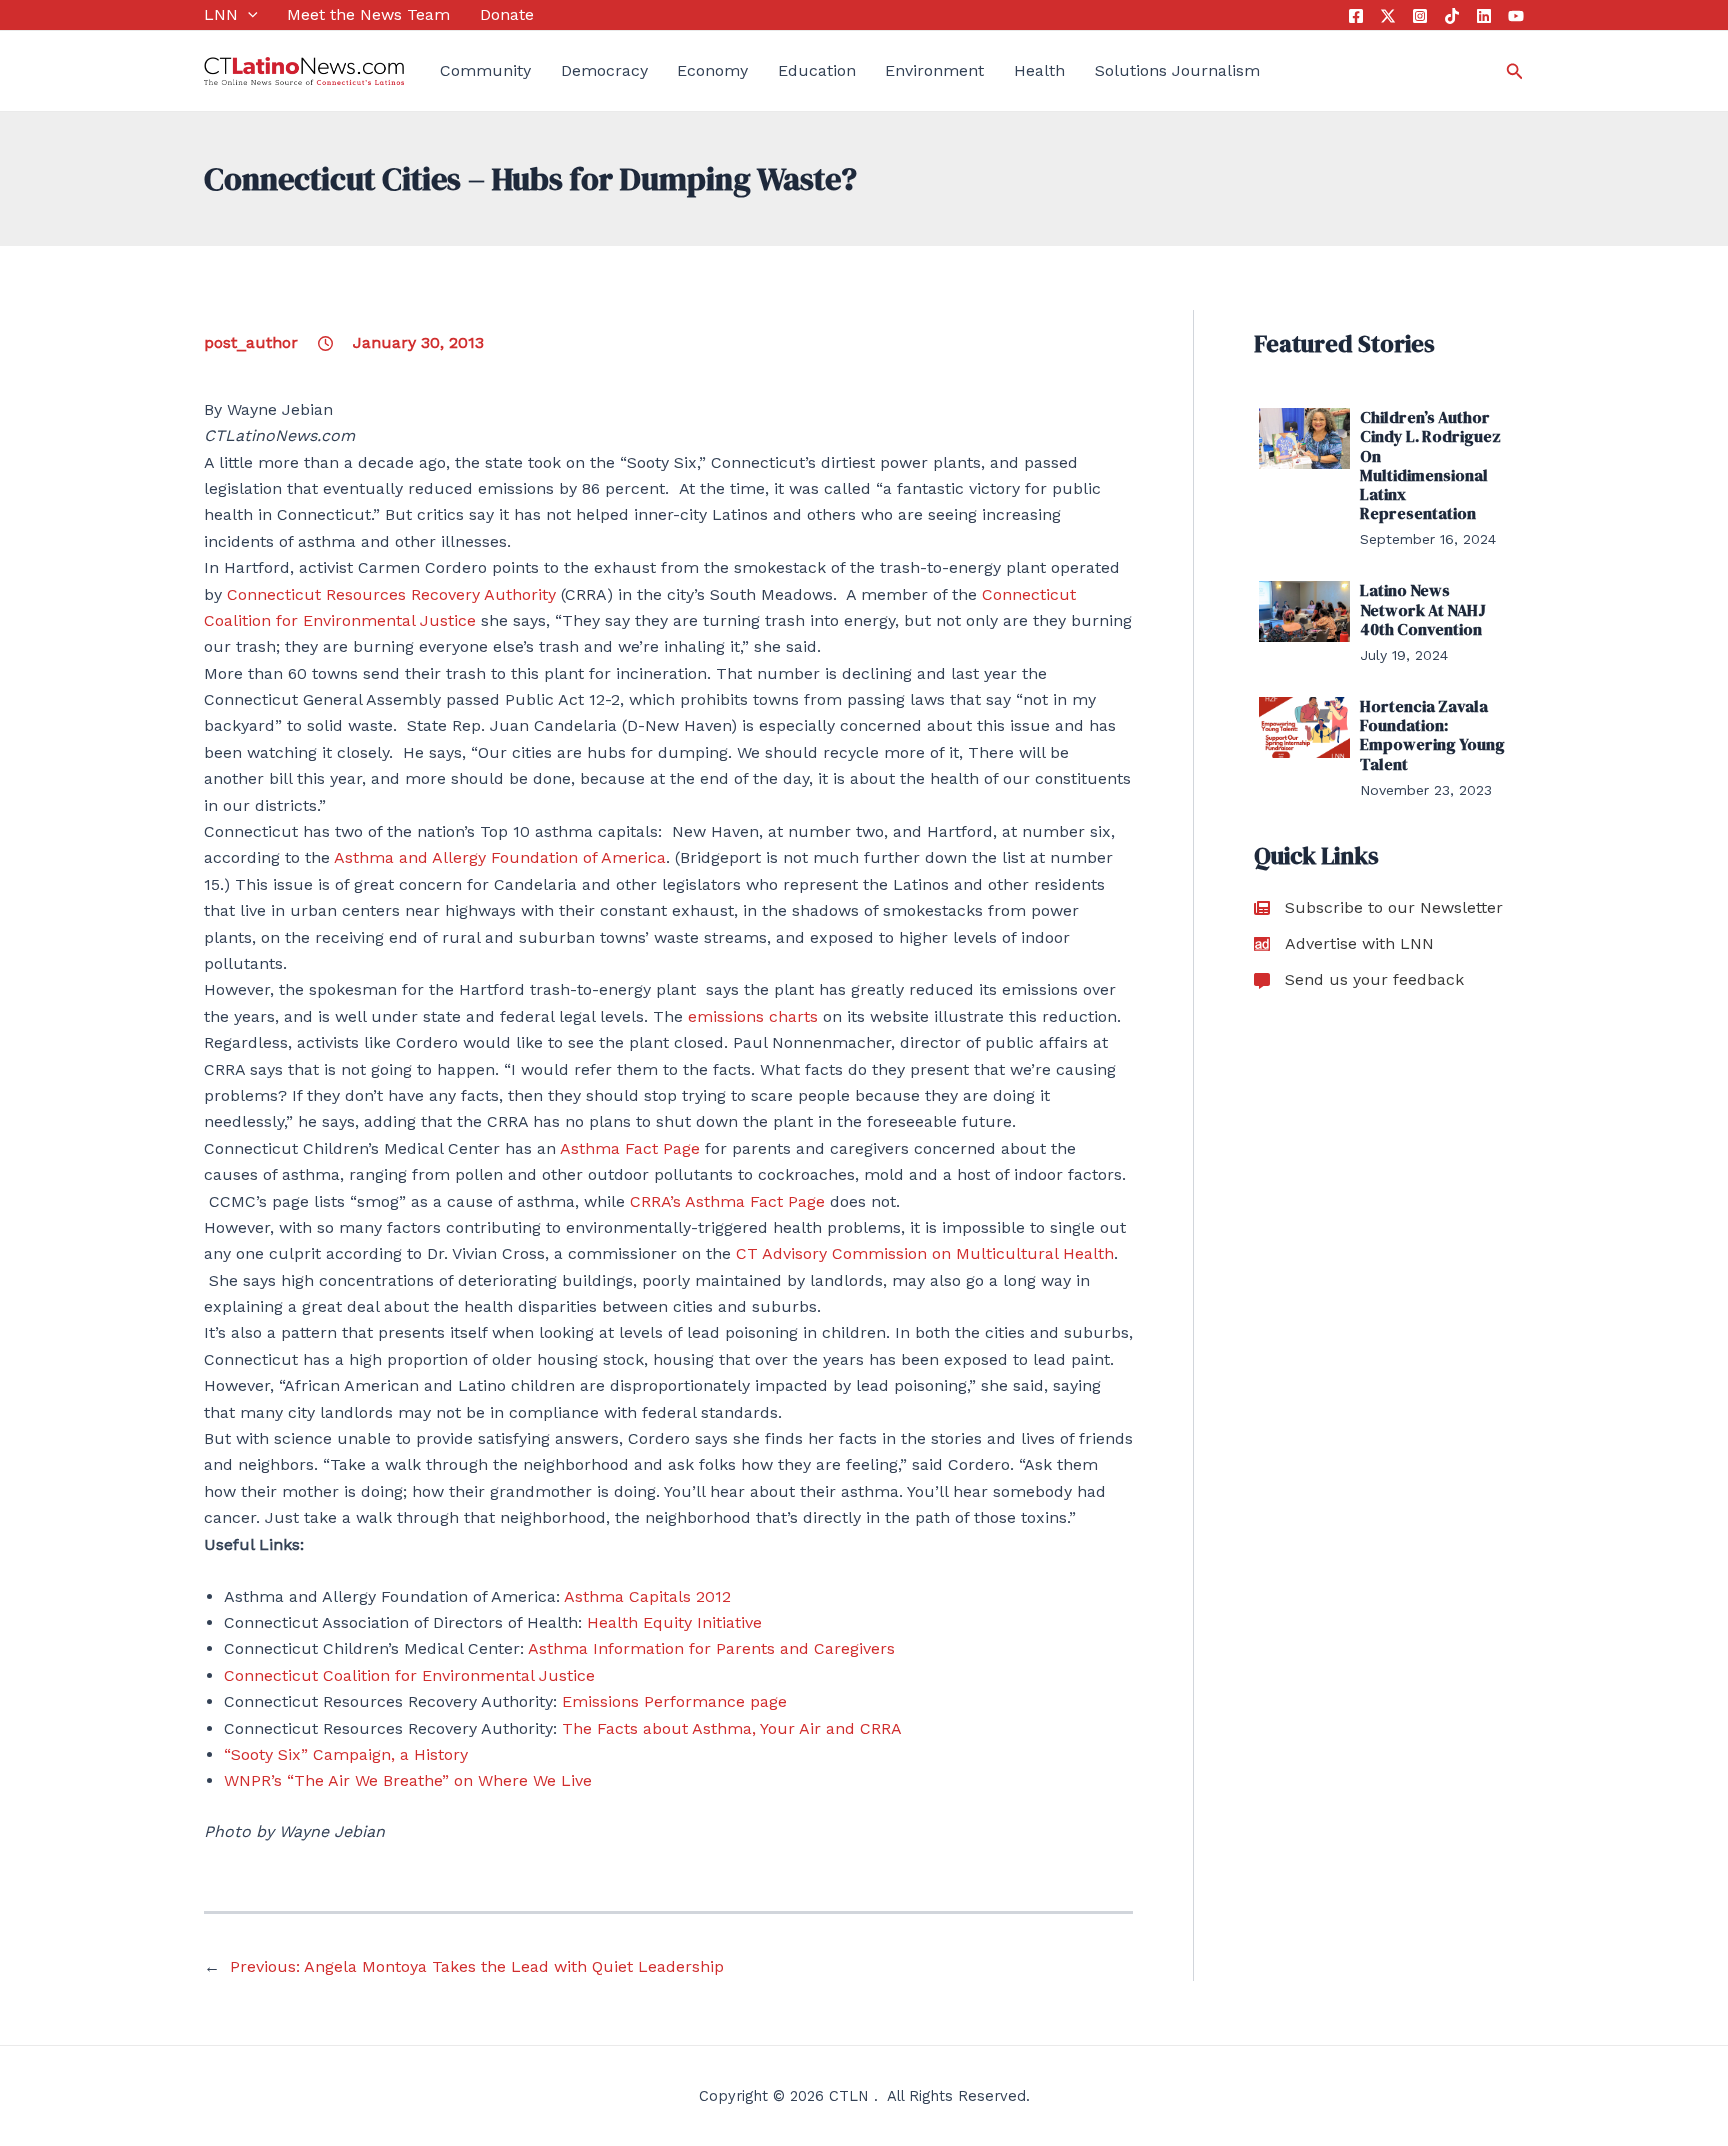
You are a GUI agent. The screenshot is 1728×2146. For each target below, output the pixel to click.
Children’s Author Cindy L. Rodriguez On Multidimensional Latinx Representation (1430, 465)
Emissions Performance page (674, 1701)
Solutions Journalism (1177, 70)
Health (1039, 70)
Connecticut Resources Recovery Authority (391, 594)
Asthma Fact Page (630, 1148)
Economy (712, 70)
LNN (221, 14)
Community (485, 70)
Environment (934, 70)
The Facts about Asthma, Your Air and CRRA (732, 1728)
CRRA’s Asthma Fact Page (727, 1201)
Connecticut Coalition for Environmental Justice (409, 1675)
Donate (507, 14)
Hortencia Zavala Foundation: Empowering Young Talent (1432, 735)
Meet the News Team (368, 14)
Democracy (604, 70)
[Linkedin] (1484, 16)
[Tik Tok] (1452, 16)
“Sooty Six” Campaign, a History (346, 1754)
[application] (248, 15)
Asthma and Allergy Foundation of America (500, 857)
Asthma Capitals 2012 (647, 1596)
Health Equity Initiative (674, 1622)
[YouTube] (1516, 16)
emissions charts (753, 1016)
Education (817, 70)
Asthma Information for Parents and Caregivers (711, 1648)
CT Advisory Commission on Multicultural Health (925, 1253)
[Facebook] (1356, 16)
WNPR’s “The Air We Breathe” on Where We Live (408, 1780)
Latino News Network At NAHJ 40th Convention (1423, 609)
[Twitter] (1388, 16)
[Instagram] (1420, 16)
